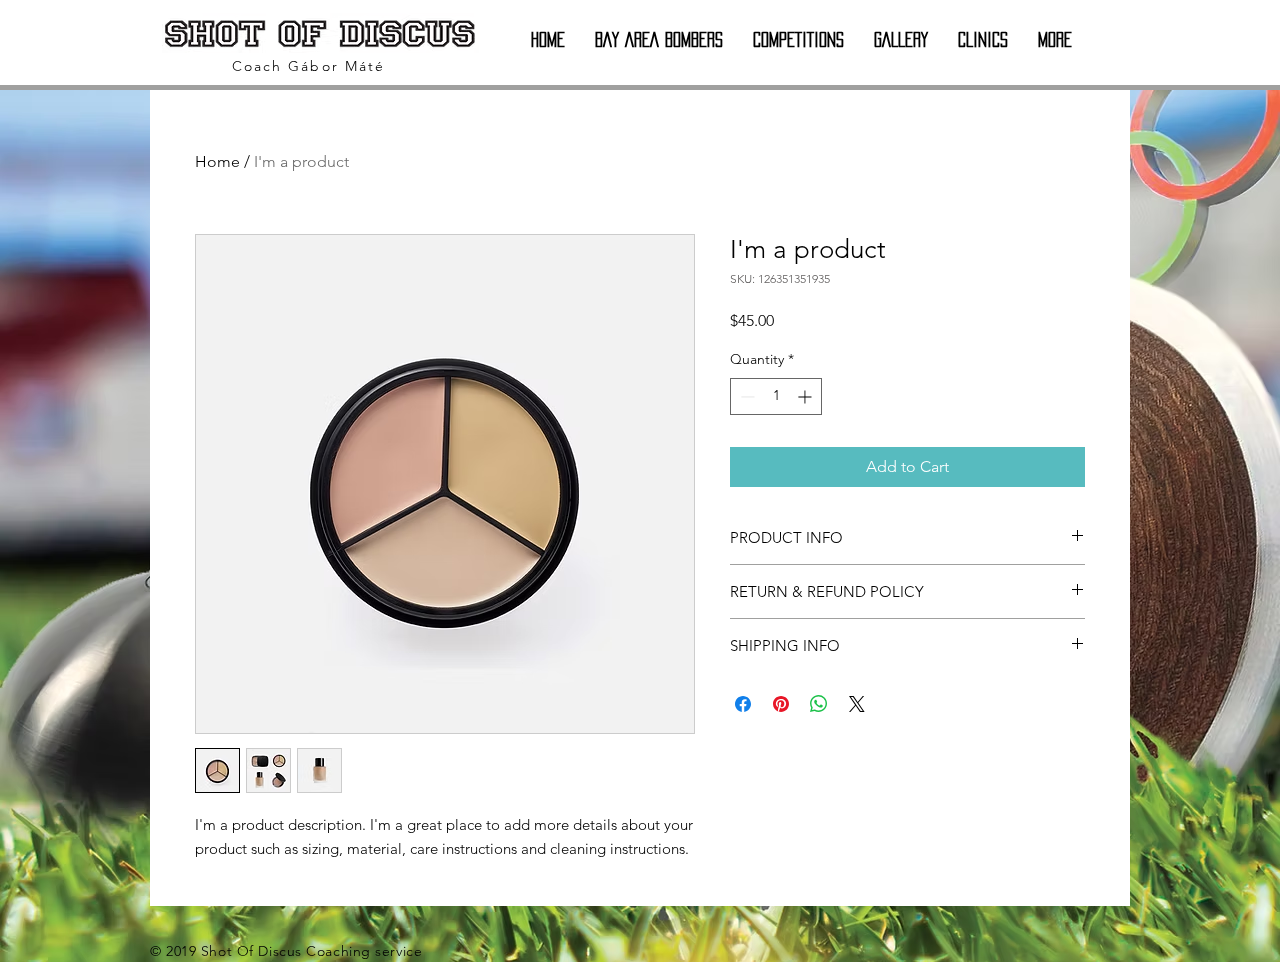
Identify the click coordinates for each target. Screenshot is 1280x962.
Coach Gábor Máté (309, 66)
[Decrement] (745, 396)
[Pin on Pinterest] (781, 704)
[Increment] (806, 396)
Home (217, 161)
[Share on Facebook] (743, 704)
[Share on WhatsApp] (819, 704)
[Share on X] (857, 704)
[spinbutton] (776, 396)
